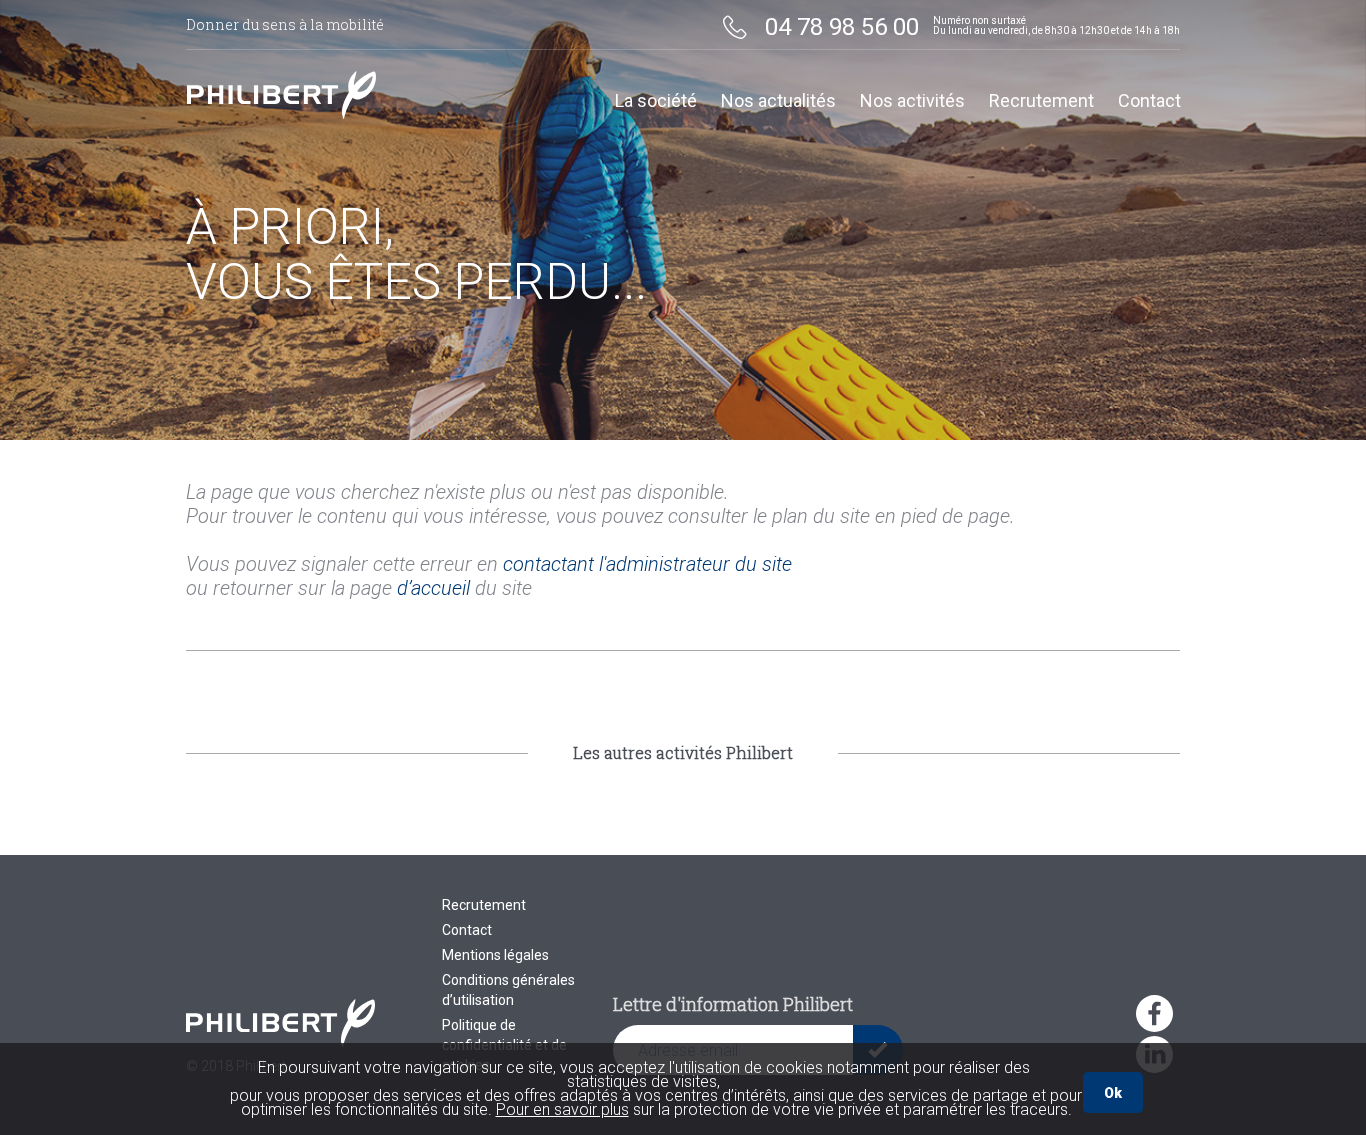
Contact (1149, 101)
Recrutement (1041, 101)
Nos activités (912, 101)
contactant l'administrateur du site (647, 564)
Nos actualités (778, 101)
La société (656, 101)
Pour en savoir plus (562, 1109)
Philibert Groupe (281, 95)
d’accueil (433, 588)
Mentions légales (495, 955)
